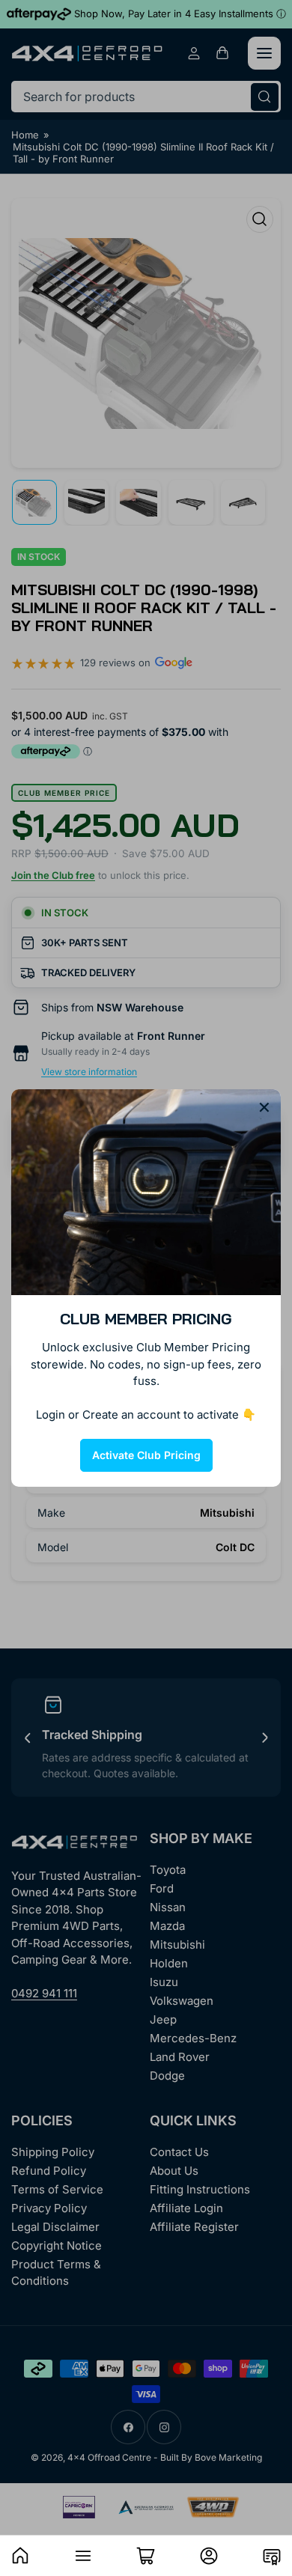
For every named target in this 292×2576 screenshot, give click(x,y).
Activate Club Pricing (146, 1455)
